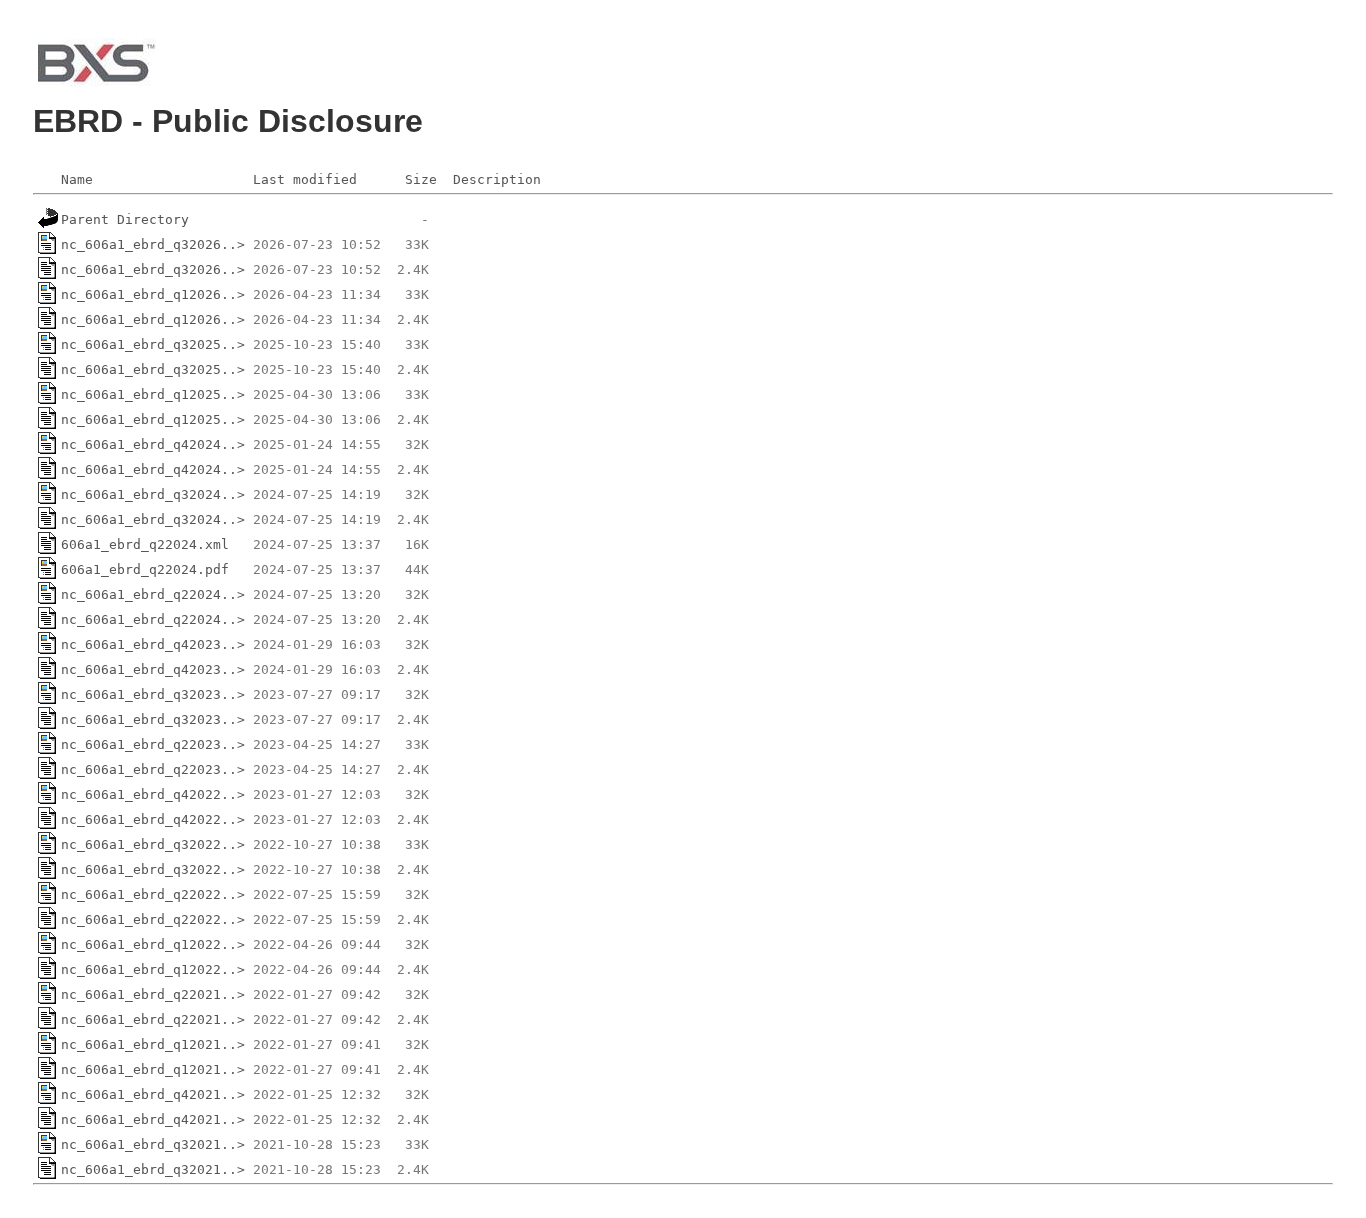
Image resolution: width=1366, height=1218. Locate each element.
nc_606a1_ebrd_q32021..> (153, 1144)
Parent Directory (125, 219)
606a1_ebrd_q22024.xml (145, 544)
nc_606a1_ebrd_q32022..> (153, 844)
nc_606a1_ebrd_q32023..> (153, 694)
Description (497, 179)
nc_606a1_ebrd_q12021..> (153, 1044)
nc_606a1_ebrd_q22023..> (153, 744)
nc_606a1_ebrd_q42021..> (153, 1094)
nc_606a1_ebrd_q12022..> (153, 944)
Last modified (305, 179)
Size (421, 179)
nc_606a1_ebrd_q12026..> (153, 294)
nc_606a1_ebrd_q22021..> (153, 994)
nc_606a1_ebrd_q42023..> (153, 644)
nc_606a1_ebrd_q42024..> (153, 444)
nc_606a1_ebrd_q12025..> (153, 394)
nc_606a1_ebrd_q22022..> (153, 894)
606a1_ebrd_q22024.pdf (145, 569)
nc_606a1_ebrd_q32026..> (153, 244)
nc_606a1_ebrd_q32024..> (153, 494)
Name (77, 179)
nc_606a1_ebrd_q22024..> (153, 594)
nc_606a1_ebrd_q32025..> (153, 344)
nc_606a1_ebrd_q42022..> (153, 794)
